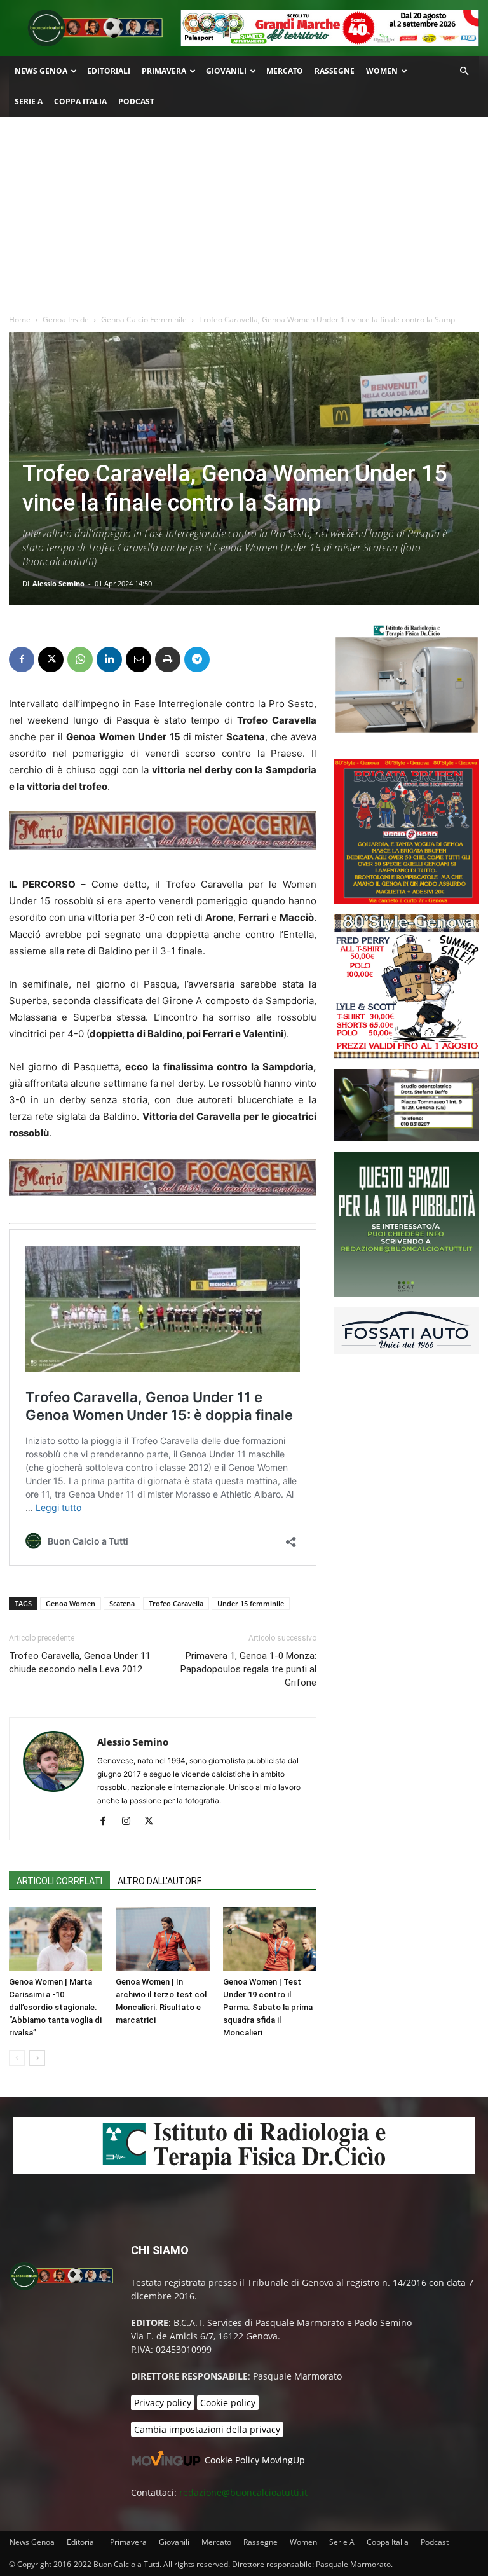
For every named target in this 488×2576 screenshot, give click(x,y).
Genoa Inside (66, 320)
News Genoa (41, 71)
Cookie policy (228, 2403)
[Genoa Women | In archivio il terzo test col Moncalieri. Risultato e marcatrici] (162, 1939)
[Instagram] (131, 1822)
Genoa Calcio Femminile (144, 320)
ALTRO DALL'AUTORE (160, 1881)
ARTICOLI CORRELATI (59, 1881)
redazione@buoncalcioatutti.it (243, 2492)
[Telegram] (197, 659)
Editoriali (109, 71)
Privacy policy (163, 2403)
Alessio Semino (58, 583)
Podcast (136, 101)
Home (20, 320)
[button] (464, 72)
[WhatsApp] (80, 659)
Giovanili (226, 71)
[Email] (139, 659)
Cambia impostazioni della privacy (207, 2429)
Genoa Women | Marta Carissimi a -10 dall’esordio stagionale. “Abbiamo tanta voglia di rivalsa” (55, 2007)
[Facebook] (22, 659)
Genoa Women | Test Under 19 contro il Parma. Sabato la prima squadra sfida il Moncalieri (268, 2007)
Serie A (29, 101)
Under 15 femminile (251, 1603)
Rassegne (335, 71)
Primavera (164, 71)
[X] (51, 659)
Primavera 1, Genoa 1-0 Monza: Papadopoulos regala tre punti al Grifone (248, 1669)
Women (382, 71)
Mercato (285, 71)
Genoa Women (71, 1603)
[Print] (168, 659)
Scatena (122, 1603)
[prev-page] (17, 2058)
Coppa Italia (80, 101)
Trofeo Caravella (176, 1603)
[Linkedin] (109, 659)
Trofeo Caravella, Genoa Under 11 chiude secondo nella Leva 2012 (80, 1663)
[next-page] (37, 2058)
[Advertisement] (244, 212)
